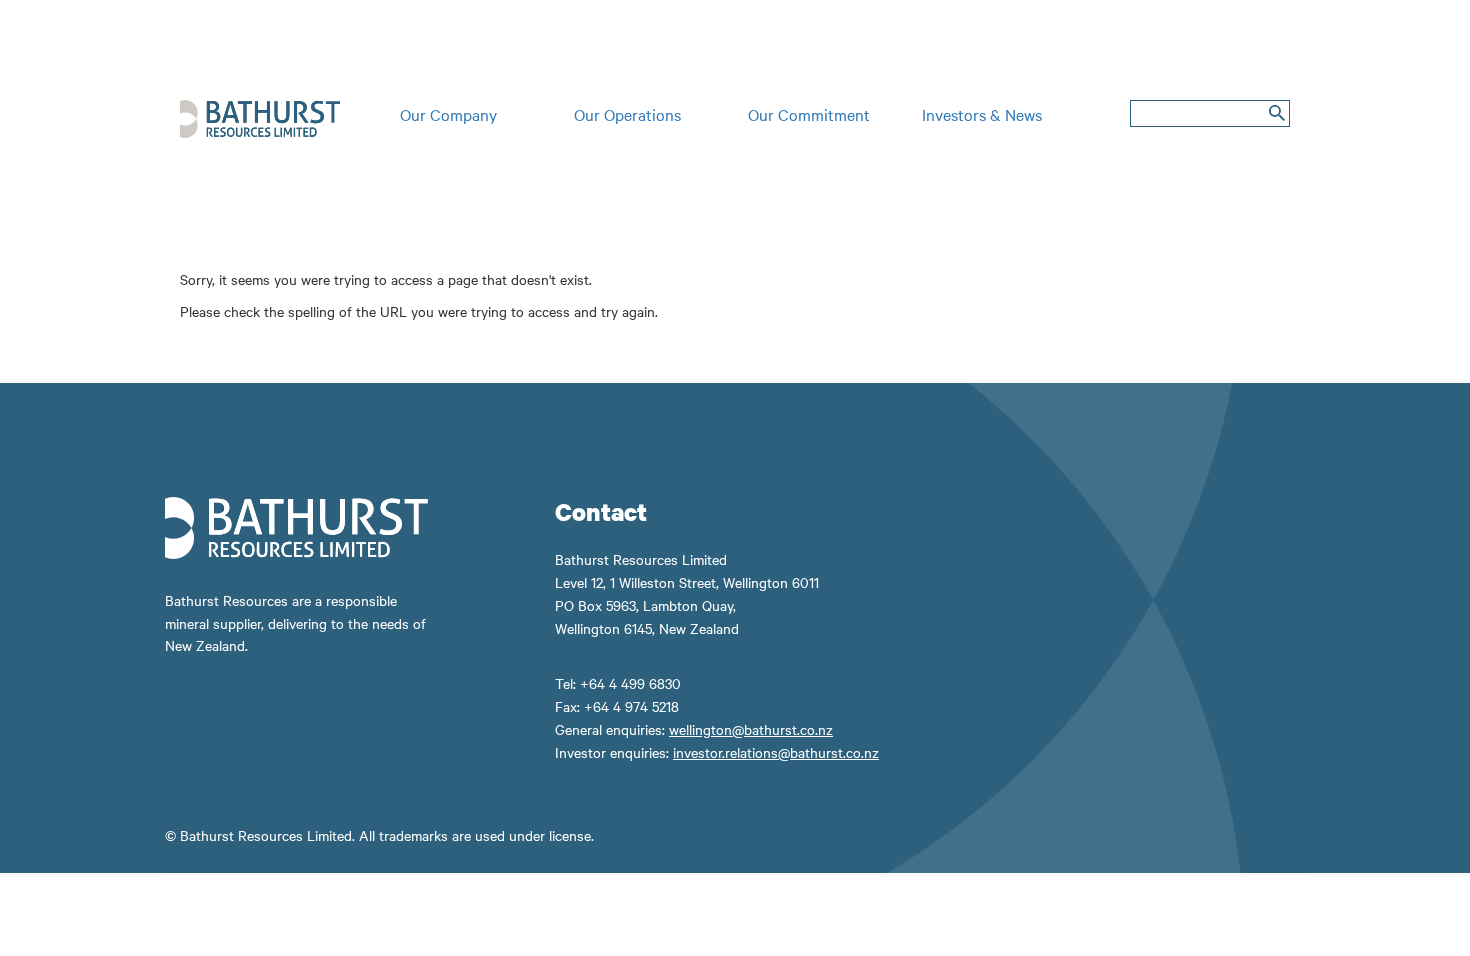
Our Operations (627, 114)
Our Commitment (809, 114)
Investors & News (982, 114)
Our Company (448, 114)
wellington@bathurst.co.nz (751, 729)
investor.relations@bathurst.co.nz (776, 752)
